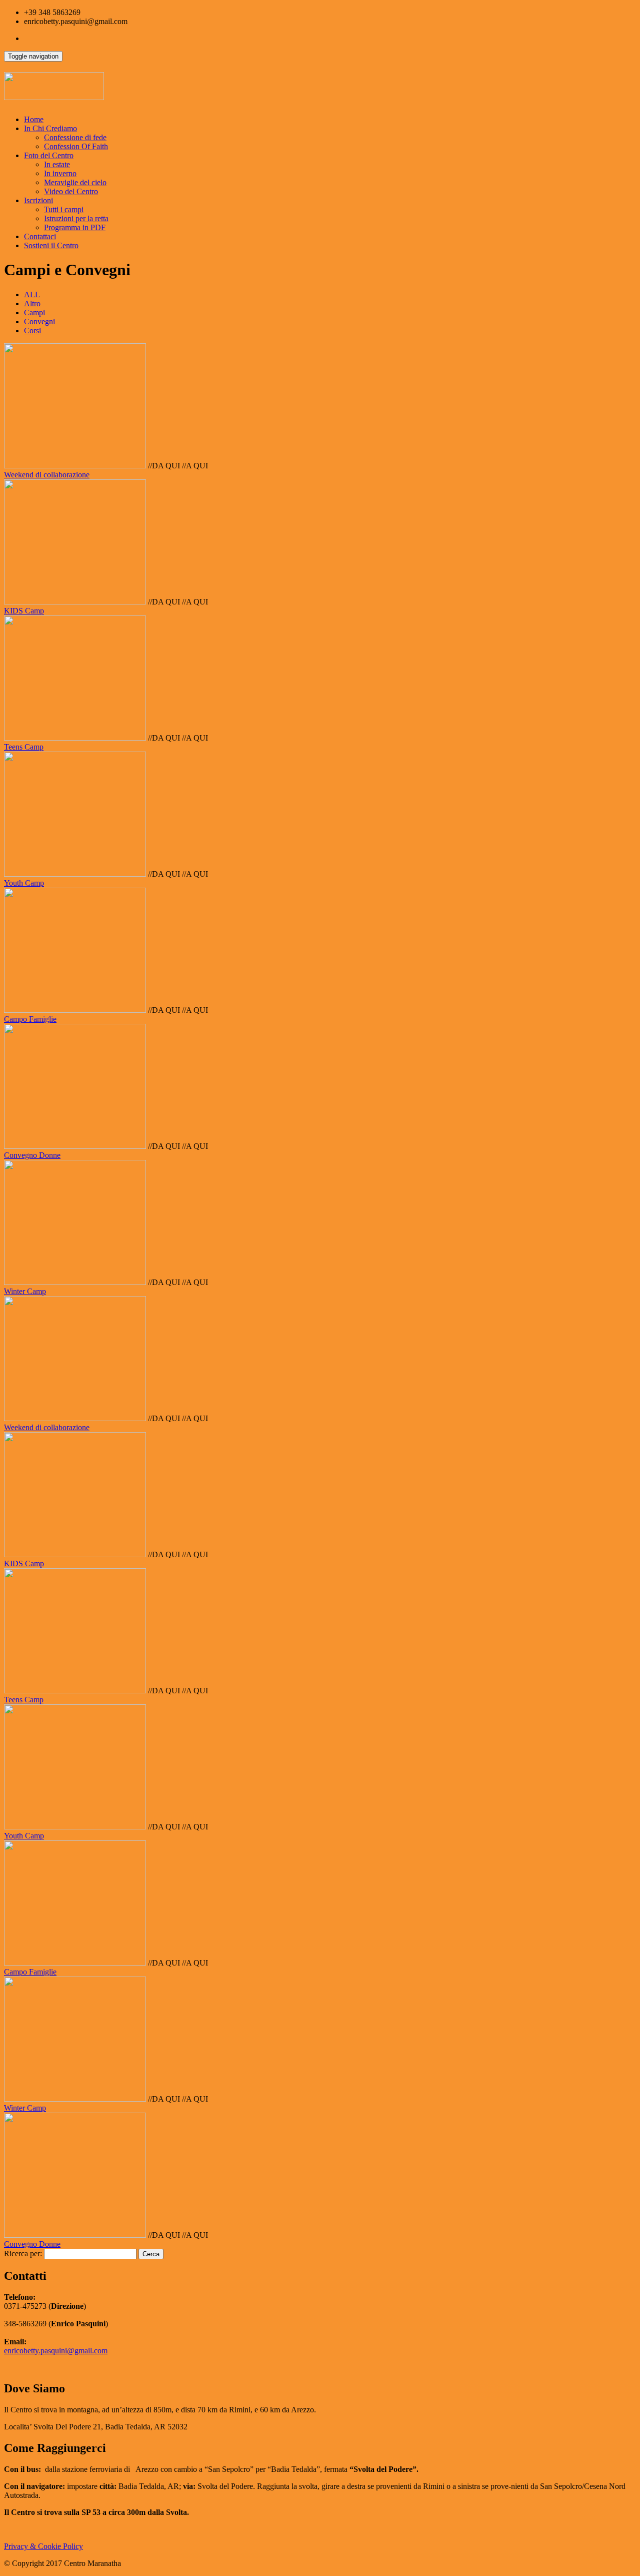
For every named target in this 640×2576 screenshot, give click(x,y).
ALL (32, 294)
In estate (57, 164)
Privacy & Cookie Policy (43, 2546)
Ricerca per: (23, 2253)
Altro (32, 303)
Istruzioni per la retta (76, 218)
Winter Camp (25, 1291)
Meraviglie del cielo (75, 182)
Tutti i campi (64, 209)
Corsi (32, 331)
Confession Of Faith (76, 146)
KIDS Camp (24, 611)
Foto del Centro (49, 155)
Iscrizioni (38, 200)
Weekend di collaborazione (47, 475)
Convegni (39, 321)
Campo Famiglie (30, 1019)
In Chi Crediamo (50, 128)
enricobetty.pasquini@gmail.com (56, 2351)
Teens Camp (24, 747)
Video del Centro (71, 191)
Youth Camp (24, 883)
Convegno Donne (32, 1155)
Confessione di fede (75, 137)
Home (34, 119)
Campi (34, 312)
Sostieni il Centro (51, 245)
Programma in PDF (75, 227)
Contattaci (40, 236)
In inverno (60, 173)
